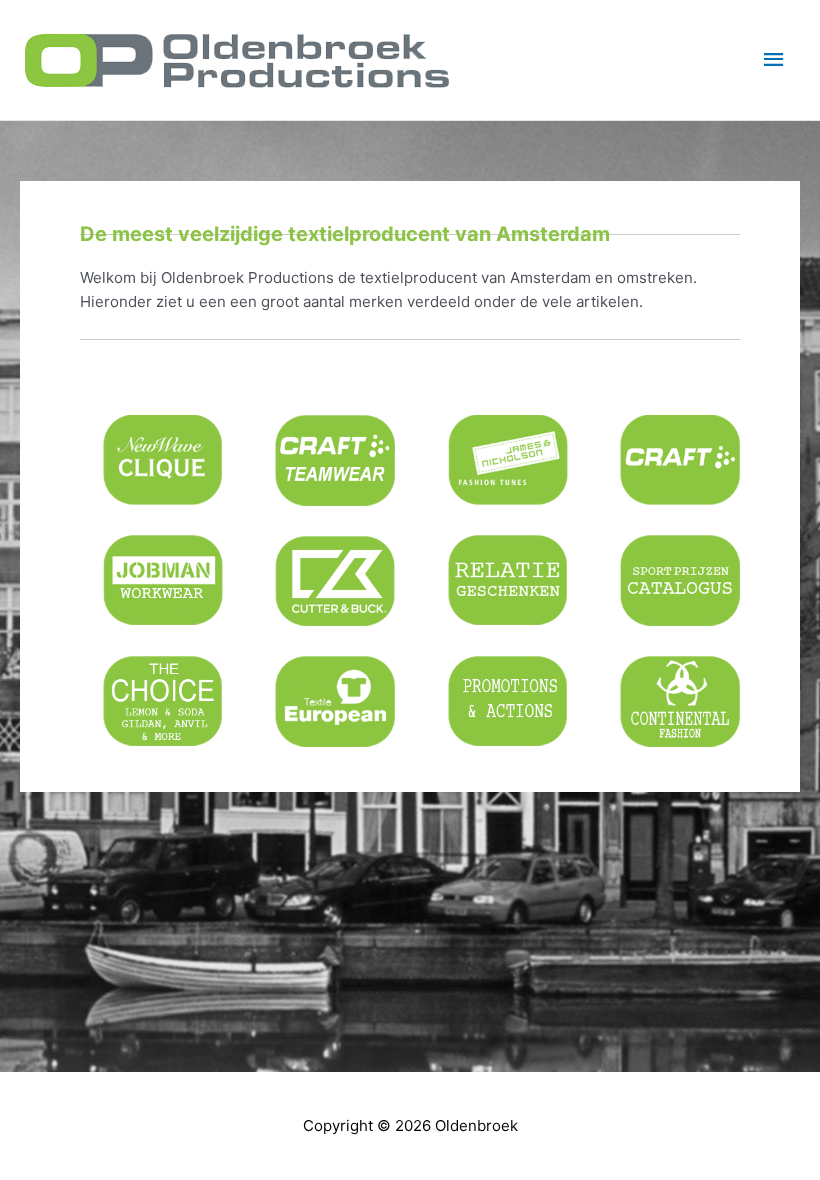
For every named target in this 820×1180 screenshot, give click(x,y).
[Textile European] (335, 701)
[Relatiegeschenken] (508, 580)
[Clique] (163, 460)
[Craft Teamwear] (335, 460)
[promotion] (508, 701)
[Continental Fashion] (680, 701)
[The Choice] (163, 701)
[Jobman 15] (163, 580)
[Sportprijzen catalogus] (680, 580)
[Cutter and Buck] (335, 581)
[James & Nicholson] (508, 459)
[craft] (680, 460)
